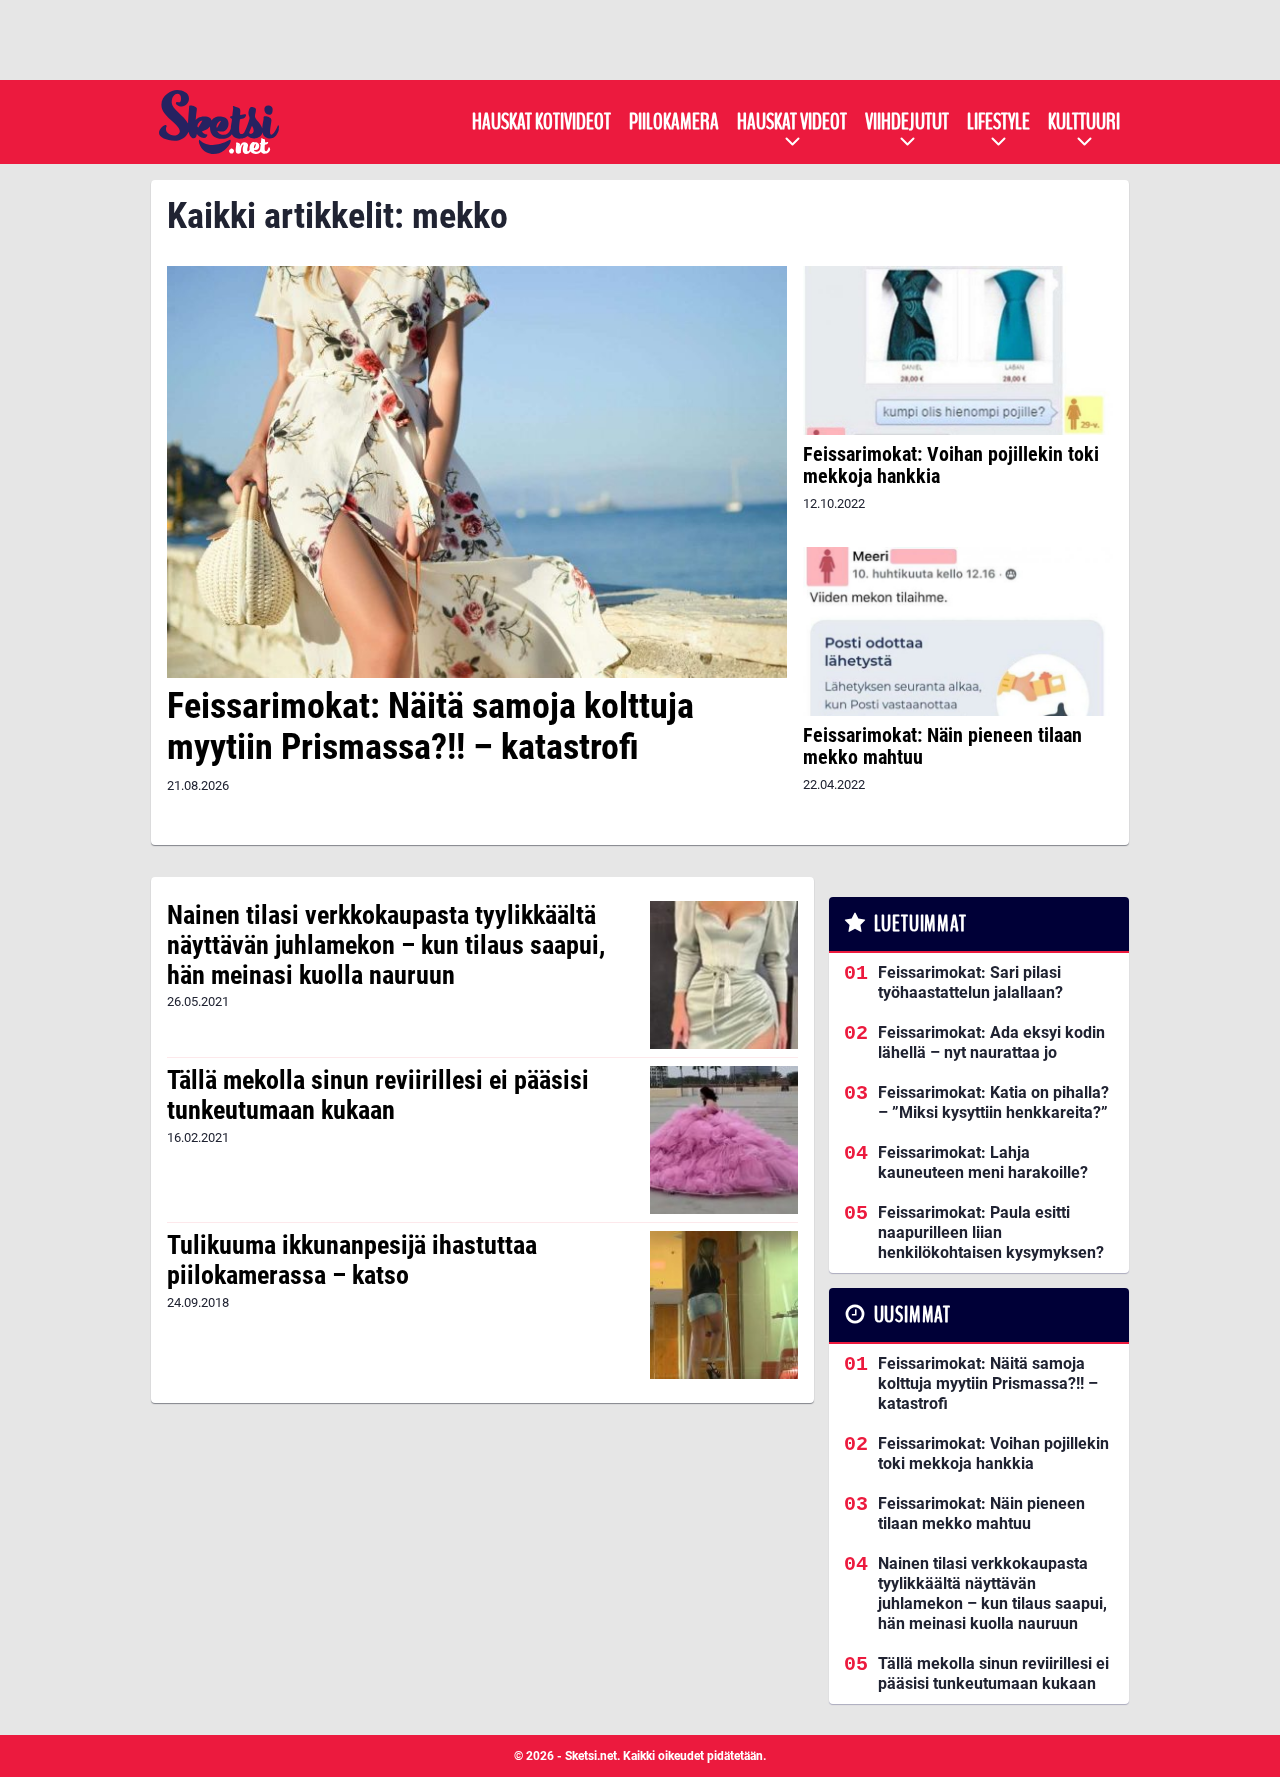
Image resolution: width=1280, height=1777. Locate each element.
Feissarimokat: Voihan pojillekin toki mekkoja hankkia (951, 465)
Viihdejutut (907, 122)
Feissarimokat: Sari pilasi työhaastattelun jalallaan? (970, 982)
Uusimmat (912, 1315)
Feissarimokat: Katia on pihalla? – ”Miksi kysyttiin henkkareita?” (993, 1102)
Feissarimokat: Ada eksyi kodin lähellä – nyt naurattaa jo (991, 1042)
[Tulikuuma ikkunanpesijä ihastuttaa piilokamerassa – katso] (724, 1305)
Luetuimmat (920, 924)
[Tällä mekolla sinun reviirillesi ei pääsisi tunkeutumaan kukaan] (724, 1140)
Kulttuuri (1084, 122)
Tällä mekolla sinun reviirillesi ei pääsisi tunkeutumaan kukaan (378, 1095)
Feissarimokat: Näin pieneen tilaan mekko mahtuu (942, 746)
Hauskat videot (792, 122)
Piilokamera (674, 122)
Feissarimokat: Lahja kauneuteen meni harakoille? (983, 1162)
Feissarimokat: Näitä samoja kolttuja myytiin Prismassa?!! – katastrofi (430, 726)
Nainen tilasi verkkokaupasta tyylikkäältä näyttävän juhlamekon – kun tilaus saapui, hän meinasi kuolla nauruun (386, 945)
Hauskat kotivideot (541, 122)
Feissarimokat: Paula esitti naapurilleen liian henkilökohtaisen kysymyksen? (991, 1232)
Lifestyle (998, 122)
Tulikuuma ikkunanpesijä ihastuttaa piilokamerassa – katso (352, 1260)
